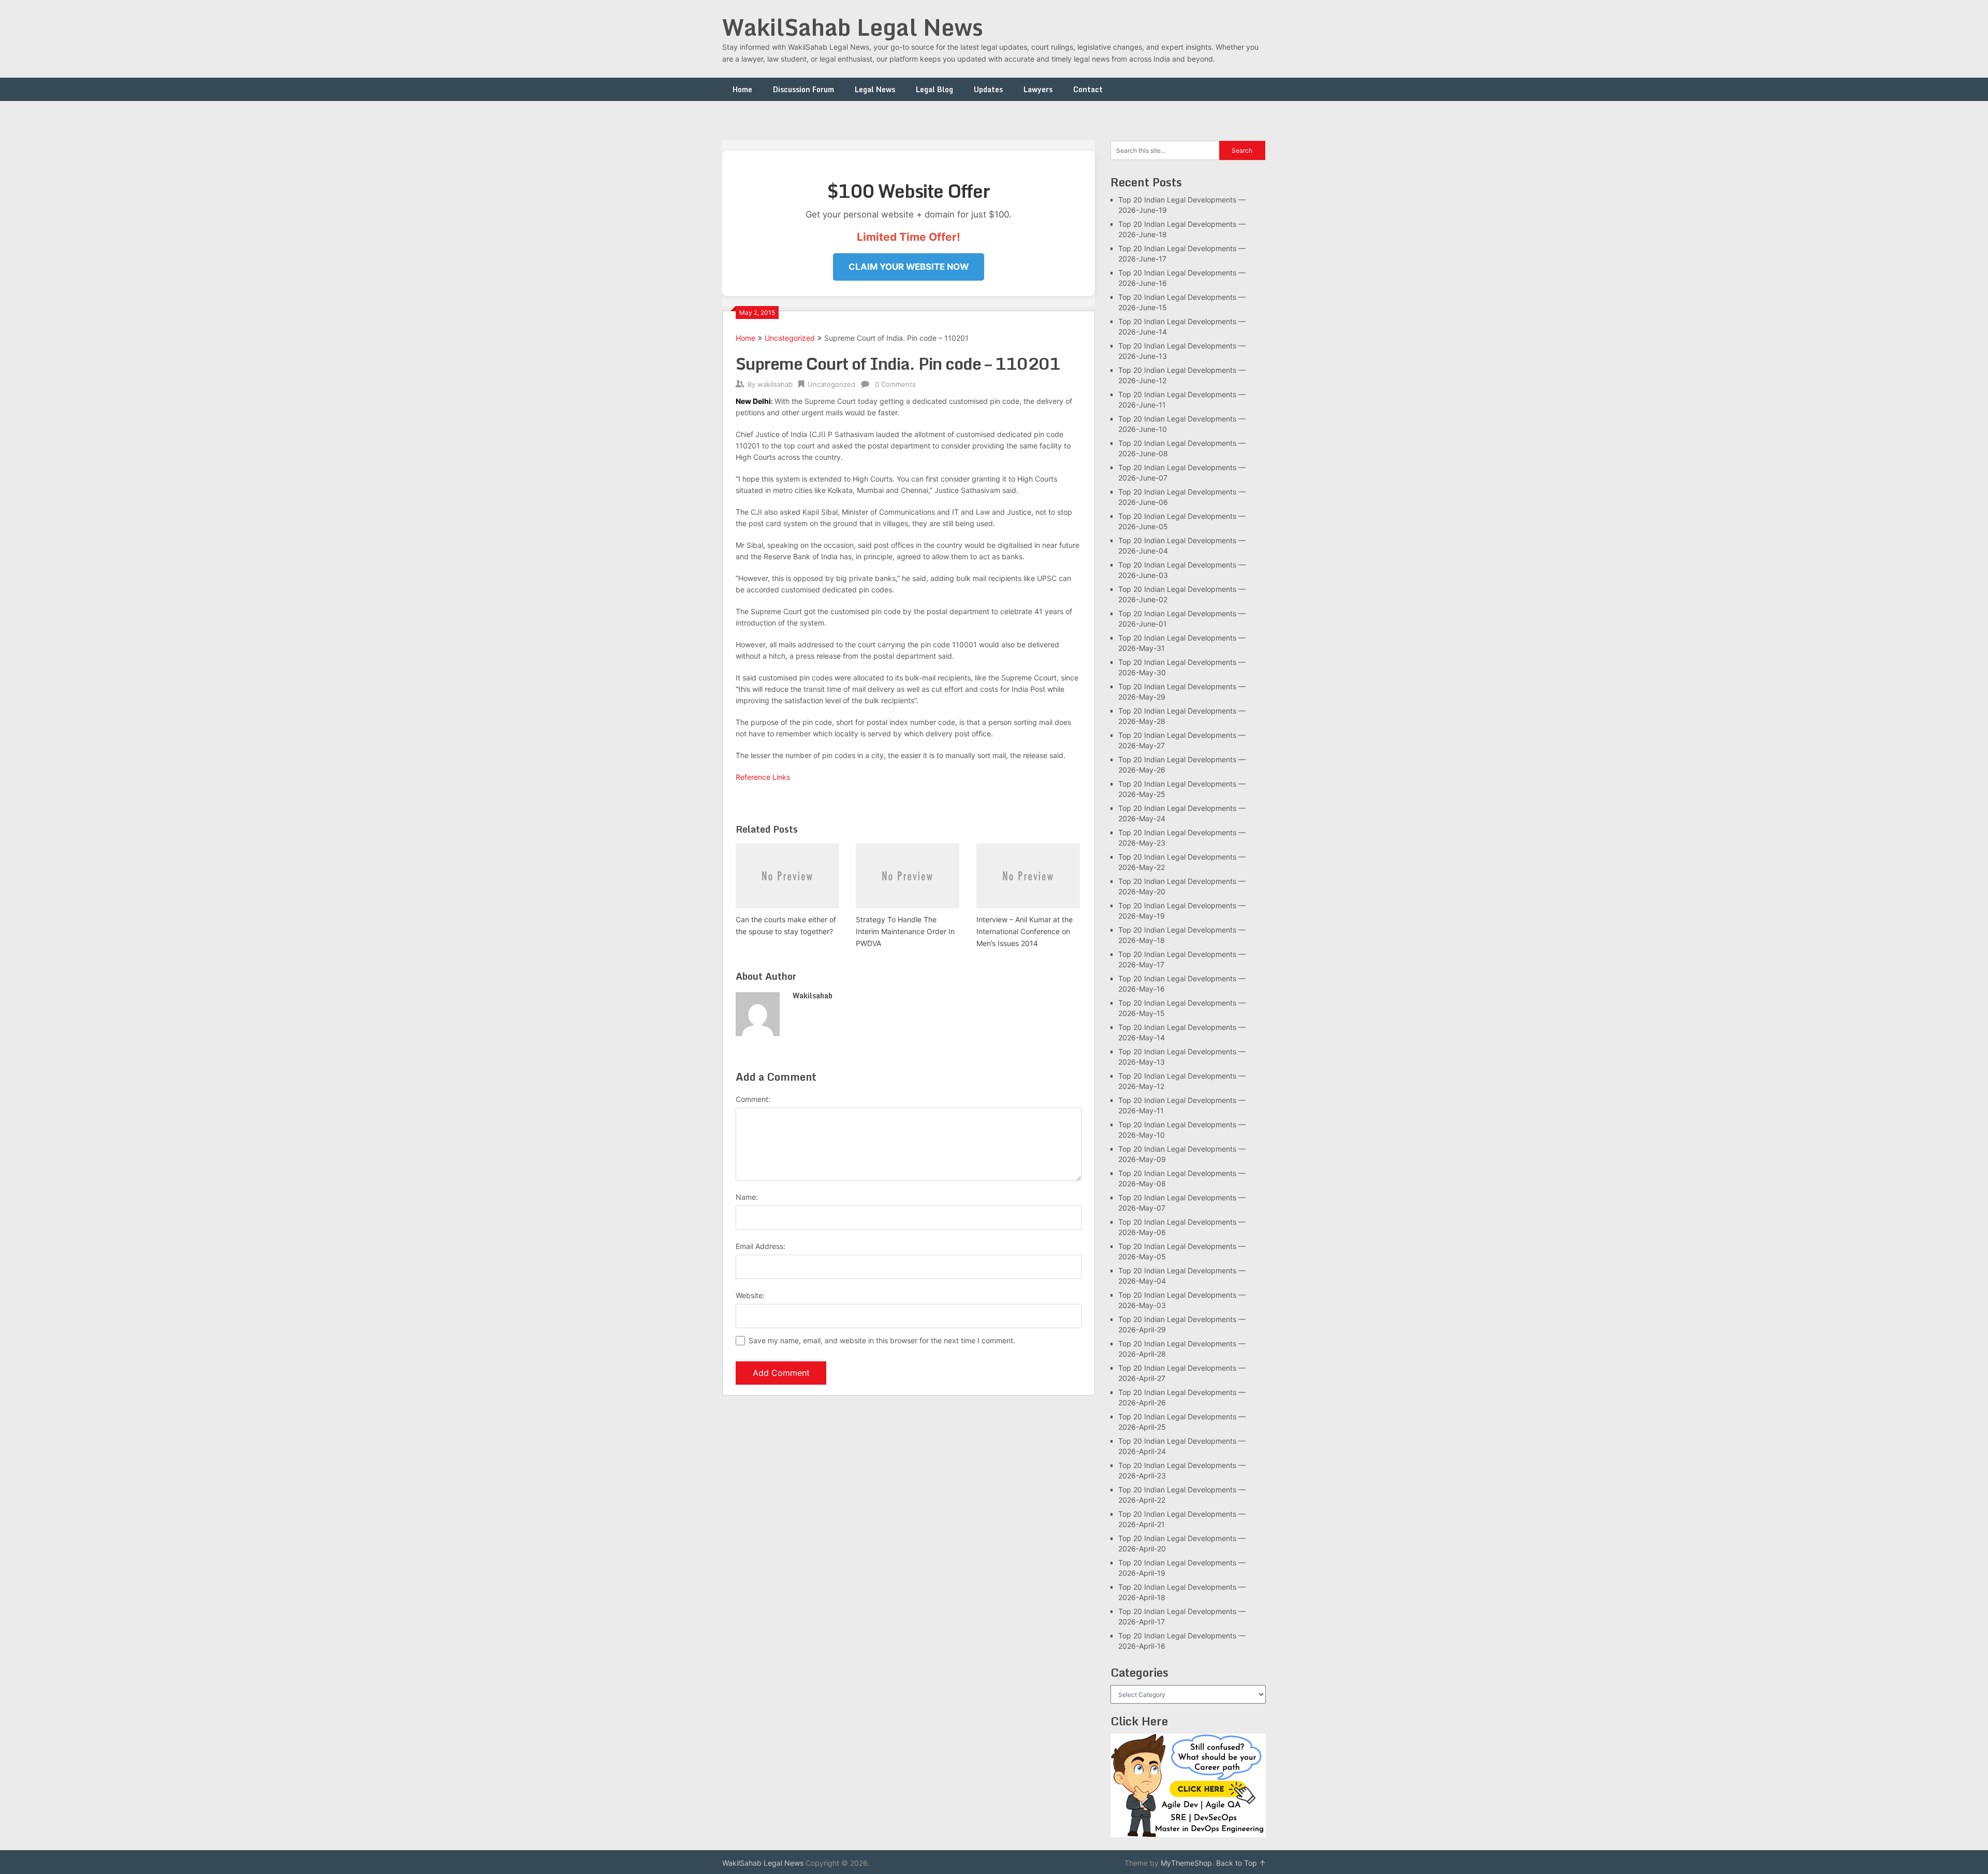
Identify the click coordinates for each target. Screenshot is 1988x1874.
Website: (750, 1295)
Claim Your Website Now (909, 267)
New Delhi (753, 401)
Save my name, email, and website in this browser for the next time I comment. (882, 1340)
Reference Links (764, 777)
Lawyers (1038, 89)
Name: (747, 1197)
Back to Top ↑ (1241, 1863)
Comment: (753, 1099)
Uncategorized (790, 338)
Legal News (875, 89)
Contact (1088, 89)
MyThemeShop (1186, 1863)
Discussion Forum (803, 89)
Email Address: (761, 1246)
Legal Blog (934, 89)
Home (742, 89)
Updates (988, 89)
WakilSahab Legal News (853, 27)
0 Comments (895, 384)
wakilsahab (775, 384)
